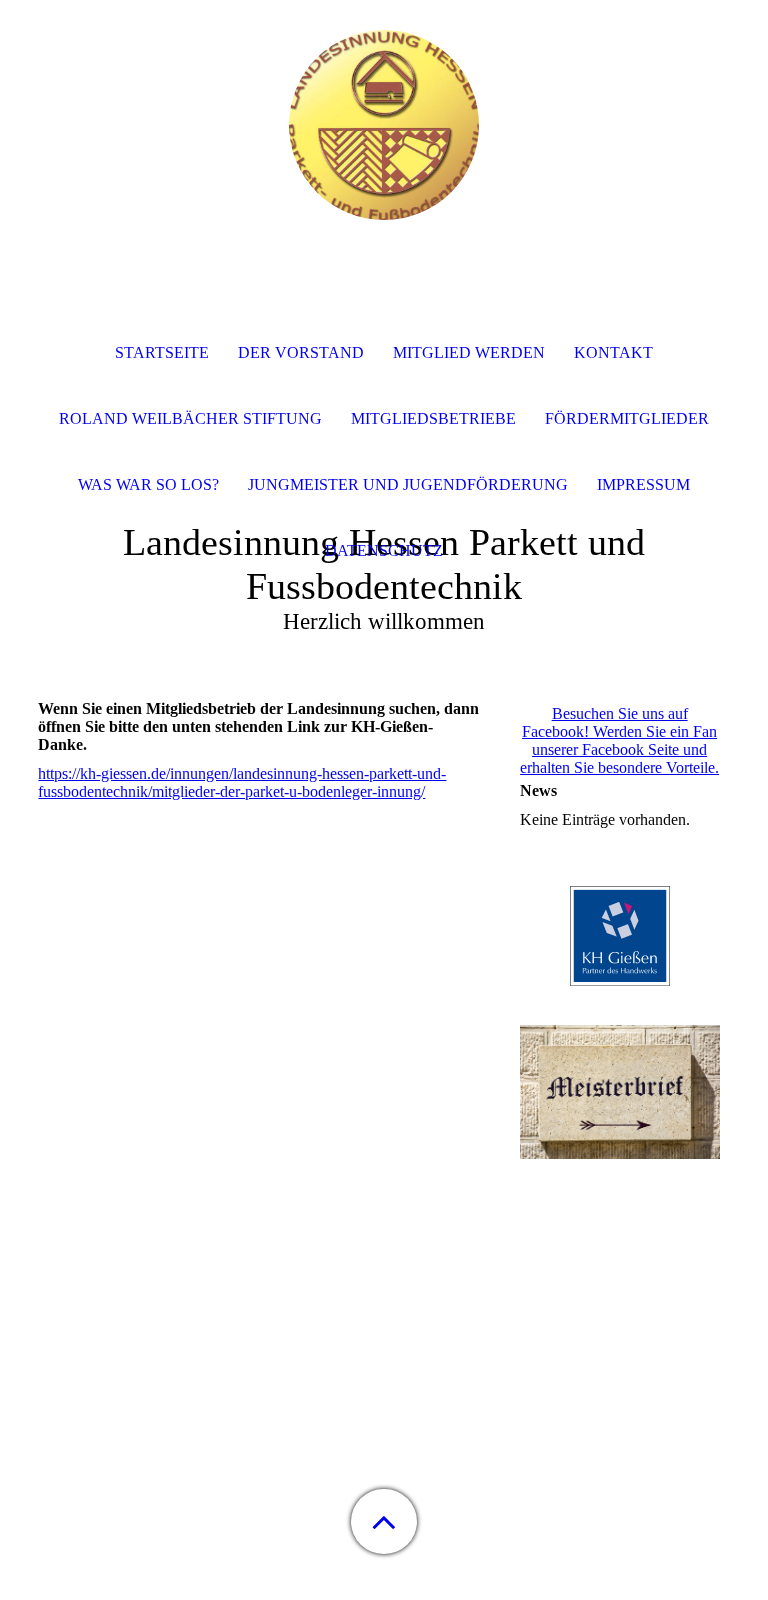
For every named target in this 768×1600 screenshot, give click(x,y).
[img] (384, 125)
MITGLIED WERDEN (469, 352)
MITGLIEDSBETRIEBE (433, 418)
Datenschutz (384, 550)
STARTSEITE (162, 352)
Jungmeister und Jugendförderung (408, 484)
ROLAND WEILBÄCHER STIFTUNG (190, 418)
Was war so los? (148, 484)
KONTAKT (613, 352)
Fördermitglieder (627, 418)
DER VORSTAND (301, 352)
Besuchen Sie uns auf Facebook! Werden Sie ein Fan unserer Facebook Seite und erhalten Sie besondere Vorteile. (619, 740)
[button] (384, 1521)
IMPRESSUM (643, 484)
